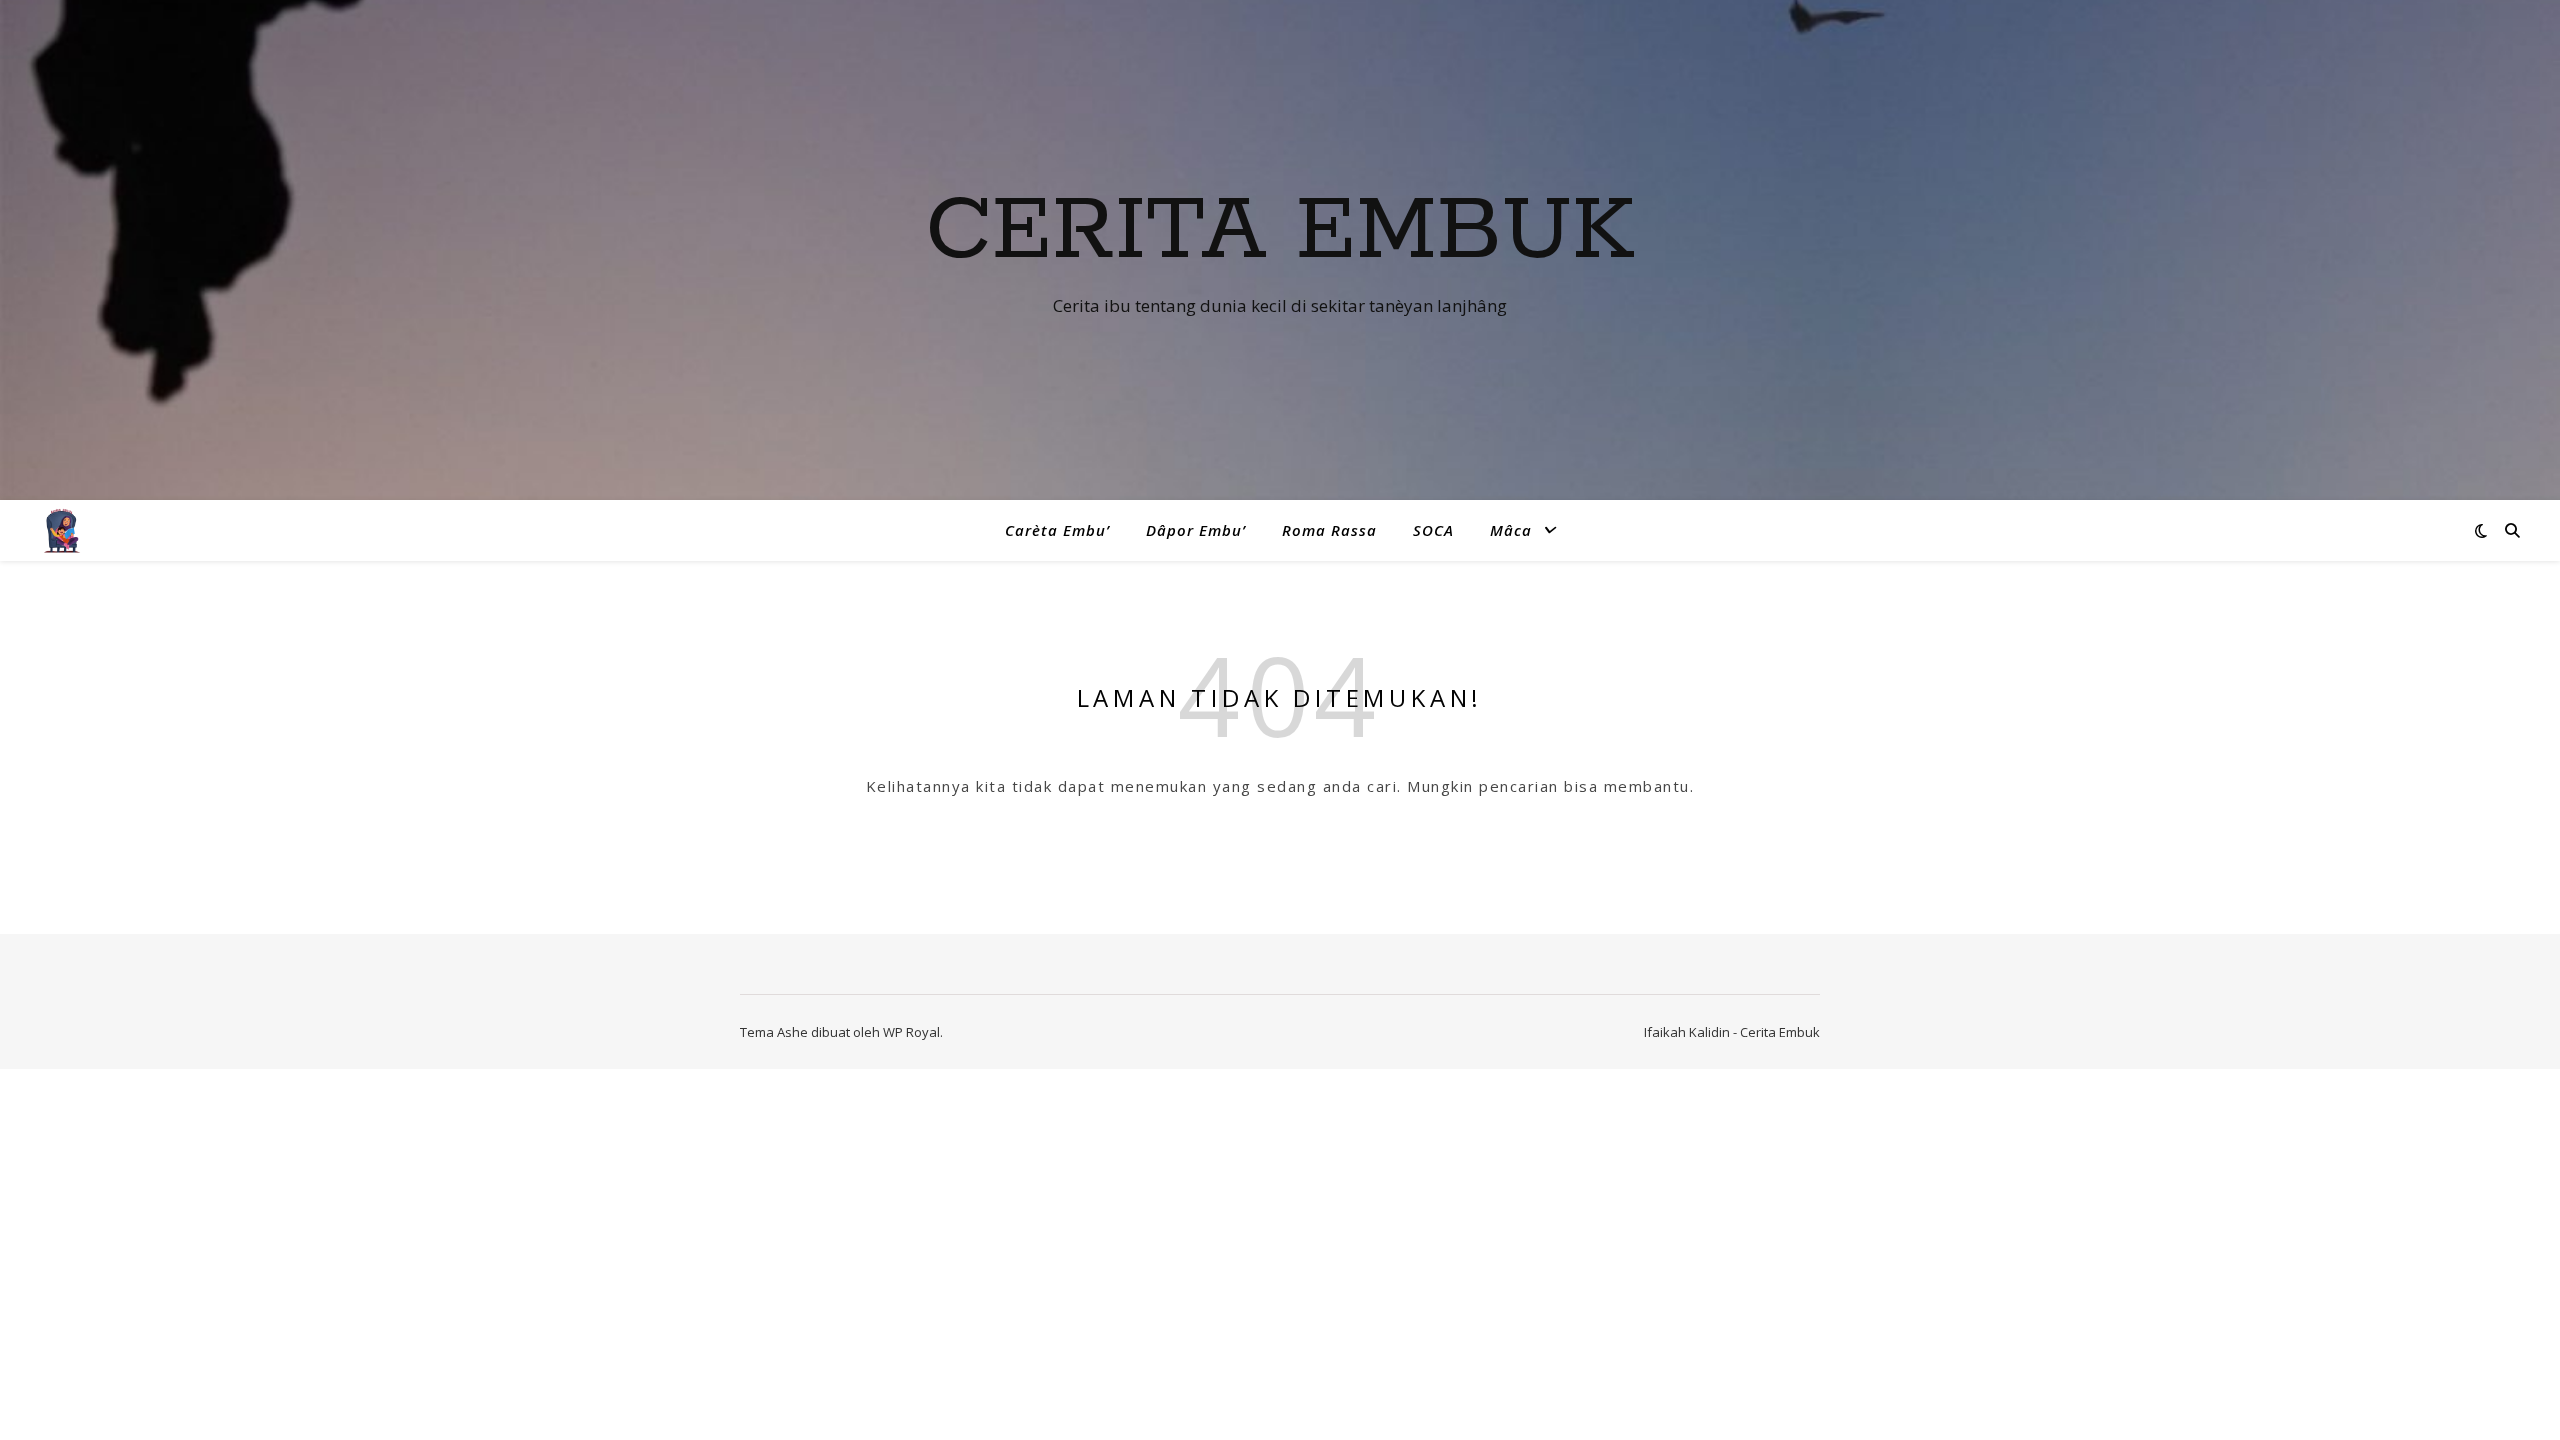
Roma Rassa (1329, 530)
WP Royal (911, 1032)
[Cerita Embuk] (62, 530)
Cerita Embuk (1280, 232)
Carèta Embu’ (1057, 530)
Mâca (1511, 530)
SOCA (1433, 530)
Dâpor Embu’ (1196, 530)
